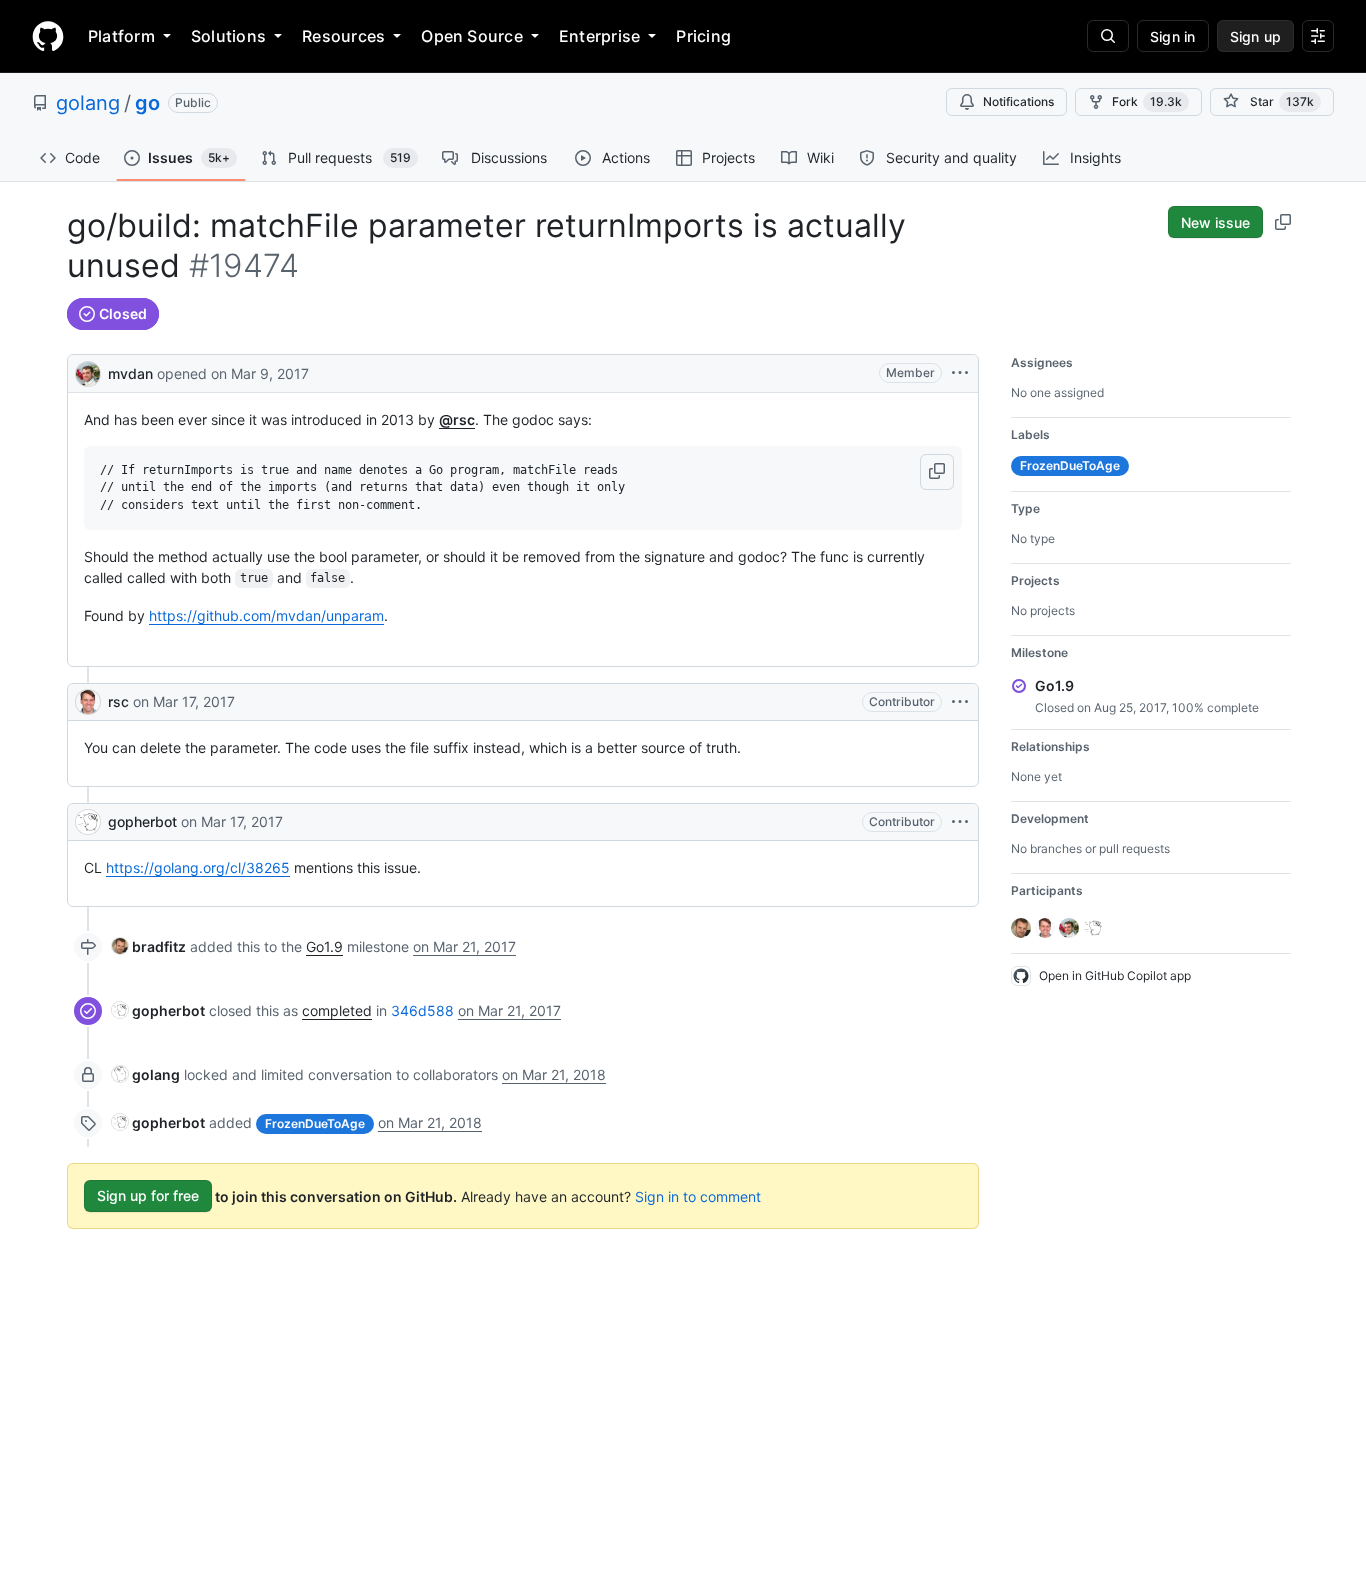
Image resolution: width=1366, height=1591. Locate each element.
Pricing (703, 36)
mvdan (130, 373)
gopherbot (142, 821)
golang (88, 103)
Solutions (228, 36)
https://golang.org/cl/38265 (198, 867)
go (147, 103)
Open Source (472, 36)
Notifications (1018, 101)
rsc (118, 701)
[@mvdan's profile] (88, 371)
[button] (937, 472)
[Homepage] (48, 36)
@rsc (457, 419)
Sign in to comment (698, 1195)
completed (337, 1010)
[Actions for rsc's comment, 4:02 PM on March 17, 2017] (960, 702)
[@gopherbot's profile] (88, 822)
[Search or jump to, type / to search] (1108, 36)
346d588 (422, 1010)
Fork (1147, 101)
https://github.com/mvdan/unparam (266, 615)
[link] (149, 946)
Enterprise (599, 36)
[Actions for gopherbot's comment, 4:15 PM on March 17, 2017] (960, 822)
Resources (343, 36)
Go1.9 (324, 946)
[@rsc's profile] (88, 702)
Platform (121, 36)
